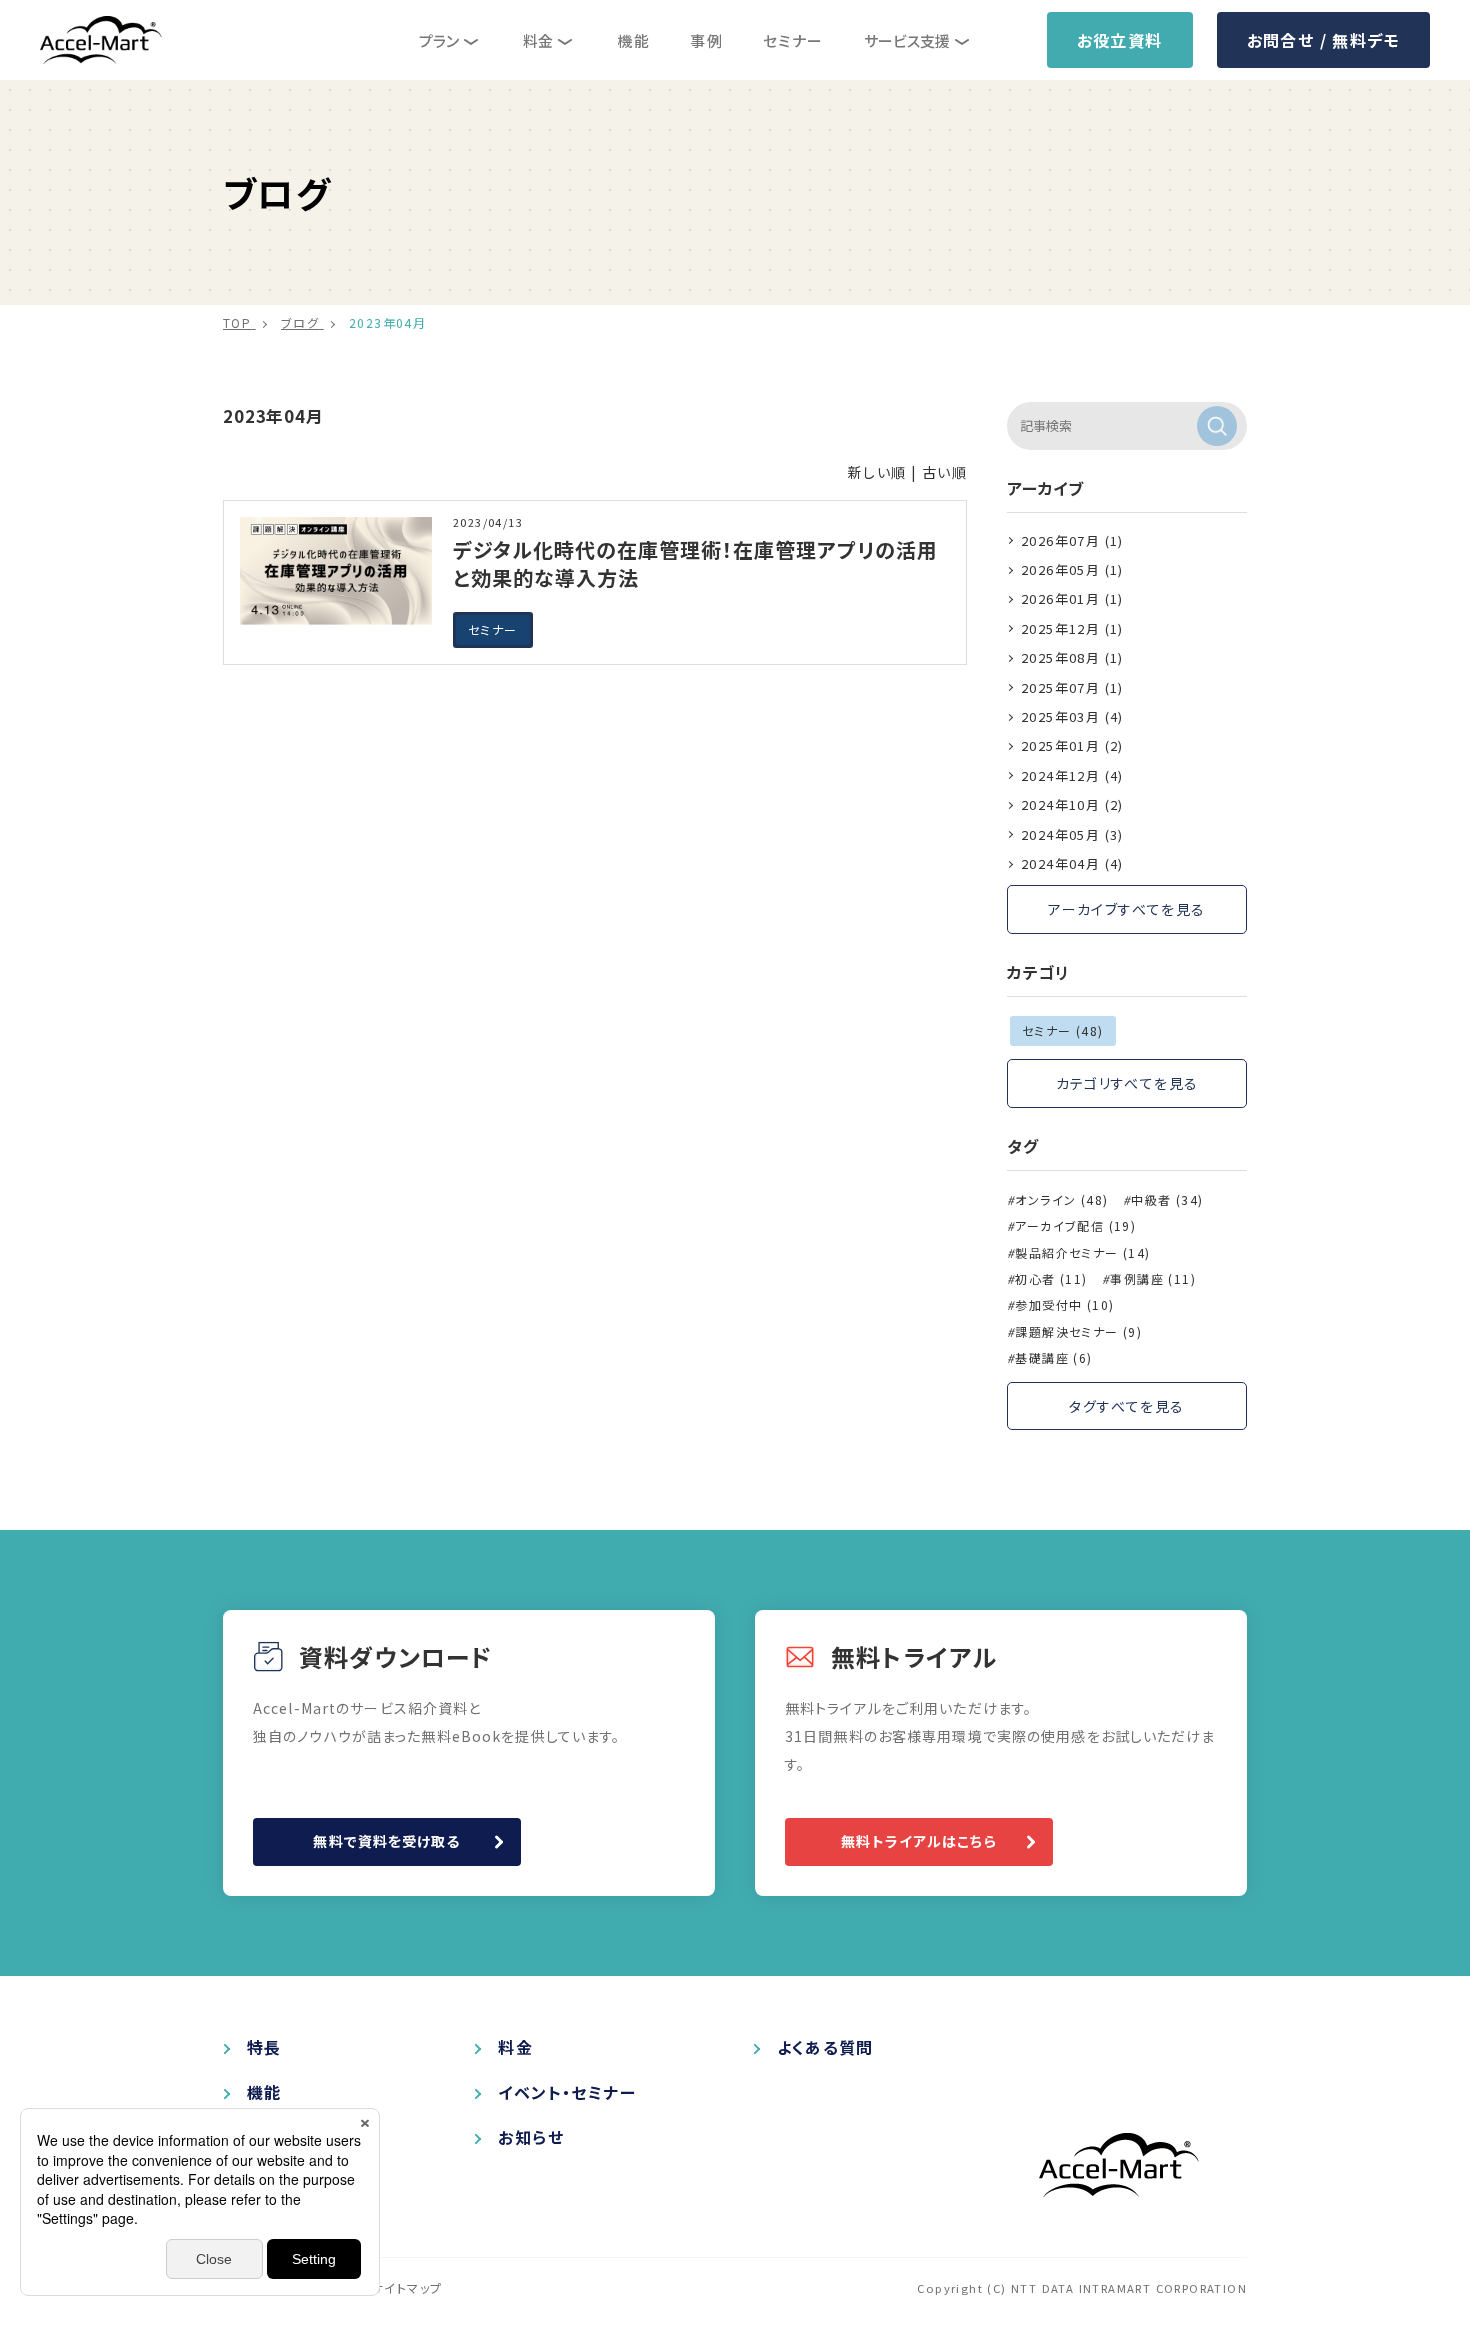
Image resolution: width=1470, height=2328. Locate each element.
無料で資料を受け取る (386, 1841)
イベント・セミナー (567, 2092)
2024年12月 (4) (1072, 775)
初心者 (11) (1051, 1279)
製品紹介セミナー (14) (1082, 1253)
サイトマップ (407, 2288)
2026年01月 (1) (1072, 598)
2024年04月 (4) (1072, 863)
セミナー (793, 40)
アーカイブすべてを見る (1126, 909)
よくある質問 (825, 2047)
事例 (706, 40)
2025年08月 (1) (1072, 657)
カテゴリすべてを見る (1127, 1083)
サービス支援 (907, 40)
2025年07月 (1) (1072, 687)
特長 (264, 2047)
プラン (439, 40)
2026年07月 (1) (1072, 540)
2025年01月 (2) (1072, 745)
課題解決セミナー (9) (1078, 1332)
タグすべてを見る (1126, 1406)
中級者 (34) (1167, 1200)
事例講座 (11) (1153, 1279)
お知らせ (531, 2137)
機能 (633, 40)
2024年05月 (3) (1072, 834)
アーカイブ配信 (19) (1075, 1226)
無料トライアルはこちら (918, 1841)
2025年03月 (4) (1072, 716)
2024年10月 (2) (1072, 804)
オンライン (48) (1061, 1200)
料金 (538, 40)
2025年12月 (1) (1072, 628)
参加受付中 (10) (1064, 1305)
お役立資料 (1120, 40)
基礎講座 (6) (1053, 1358)
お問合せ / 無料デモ (1323, 40)
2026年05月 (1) (1072, 569)
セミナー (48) (1063, 1030)
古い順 (944, 472)
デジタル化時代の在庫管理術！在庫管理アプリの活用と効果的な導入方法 (695, 563)
